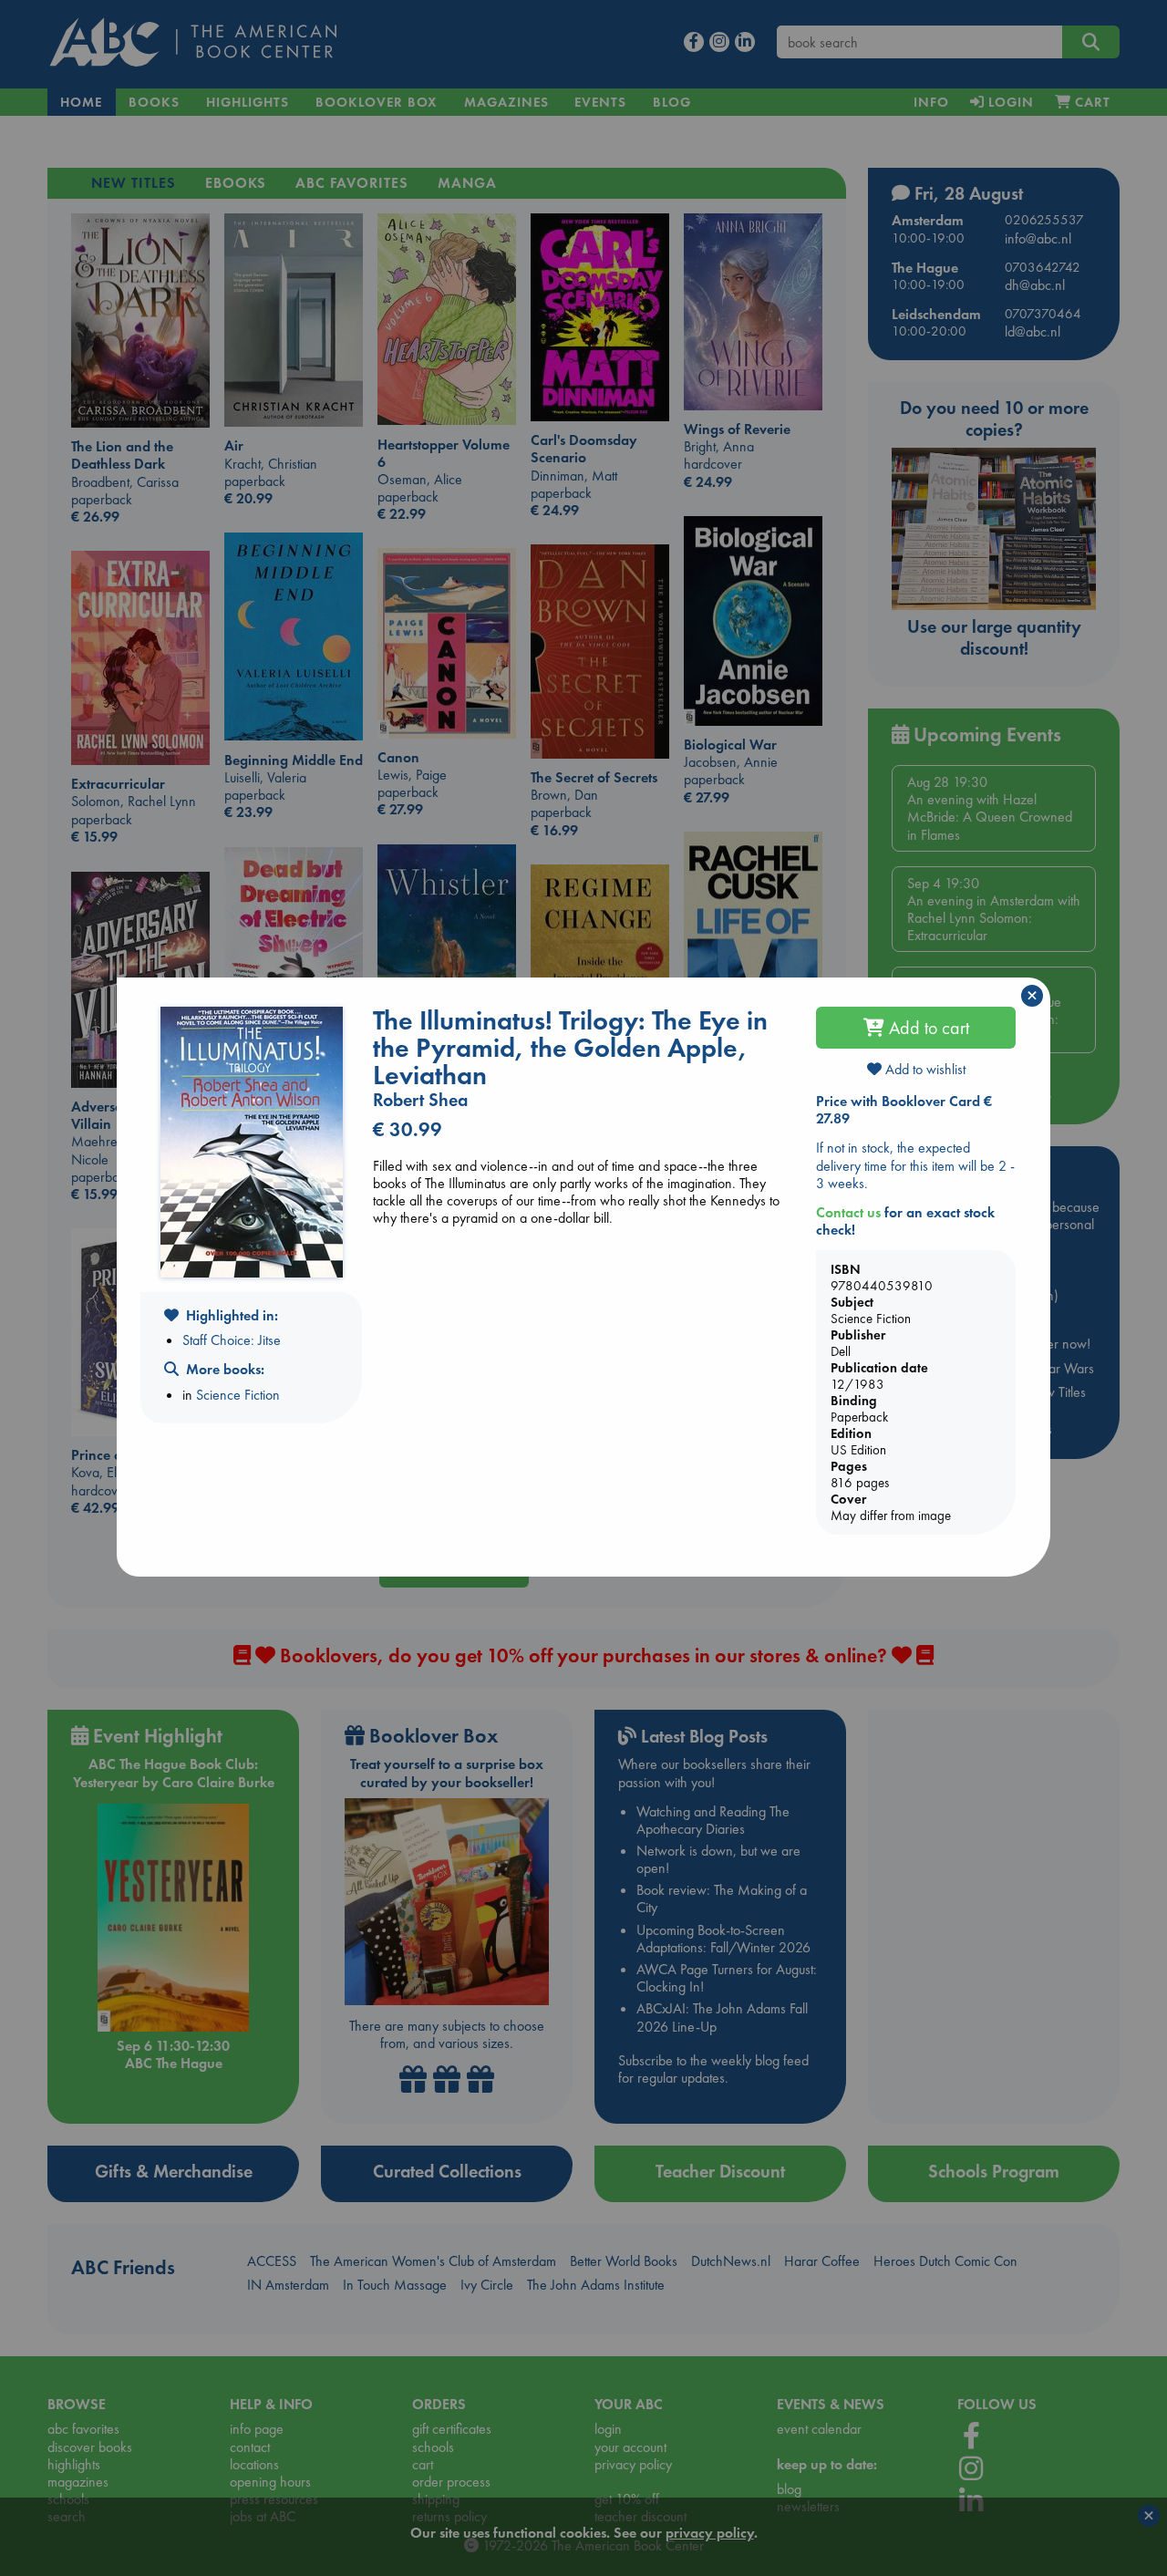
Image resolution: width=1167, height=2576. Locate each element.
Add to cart (927, 1028)
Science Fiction (238, 1395)
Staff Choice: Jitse (232, 1340)
